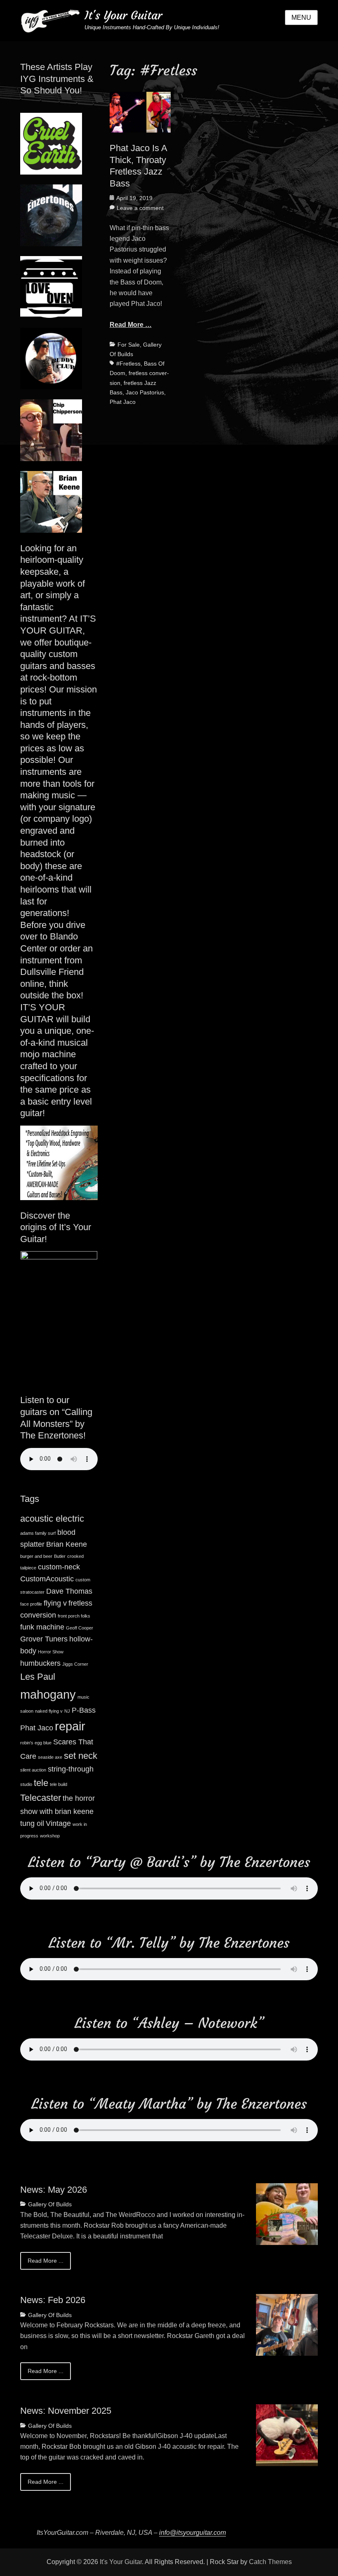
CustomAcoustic (47, 1579)
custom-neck (59, 1567)
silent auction (33, 1770)
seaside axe (50, 1757)
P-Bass (84, 1710)
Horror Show (51, 1652)
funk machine (42, 1627)
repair (70, 1726)
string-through (71, 1769)
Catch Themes (270, 2562)
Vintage (58, 1823)
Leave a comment (140, 208)
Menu (301, 17)
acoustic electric (52, 1519)
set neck (81, 1756)
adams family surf (38, 1533)
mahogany (48, 1694)
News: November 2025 (66, 2411)
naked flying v (49, 1711)
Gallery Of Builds (50, 2204)
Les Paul (38, 1677)
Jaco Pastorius (145, 392)
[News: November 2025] (287, 2435)
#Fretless (128, 364)
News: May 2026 (54, 2190)
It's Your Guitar (123, 15)
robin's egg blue (36, 1743)
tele (41, 1783)
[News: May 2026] (287, 2213)
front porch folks (74, 1616)
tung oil (32, 1823)
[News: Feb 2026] (287, 2324)
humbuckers (40, 1663)
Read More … (131, 325)
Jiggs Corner (75, 1664)
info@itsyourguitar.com (192, 2533)
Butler (60, 1556)
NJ (67, 1711)
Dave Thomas (69, 1591)
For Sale (129, 345)
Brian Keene (67, 1544)
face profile (31, 1604)
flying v (55, 1603)
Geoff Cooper (80, 1628)
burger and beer (36, 1556)
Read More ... (46, 2261)
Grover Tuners (44, 1639)
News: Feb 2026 (53, 2300)
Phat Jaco (123, 402)
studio (26, 1784)
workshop (50, 1836)
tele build (59, 1784)
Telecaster (41, 1798)
